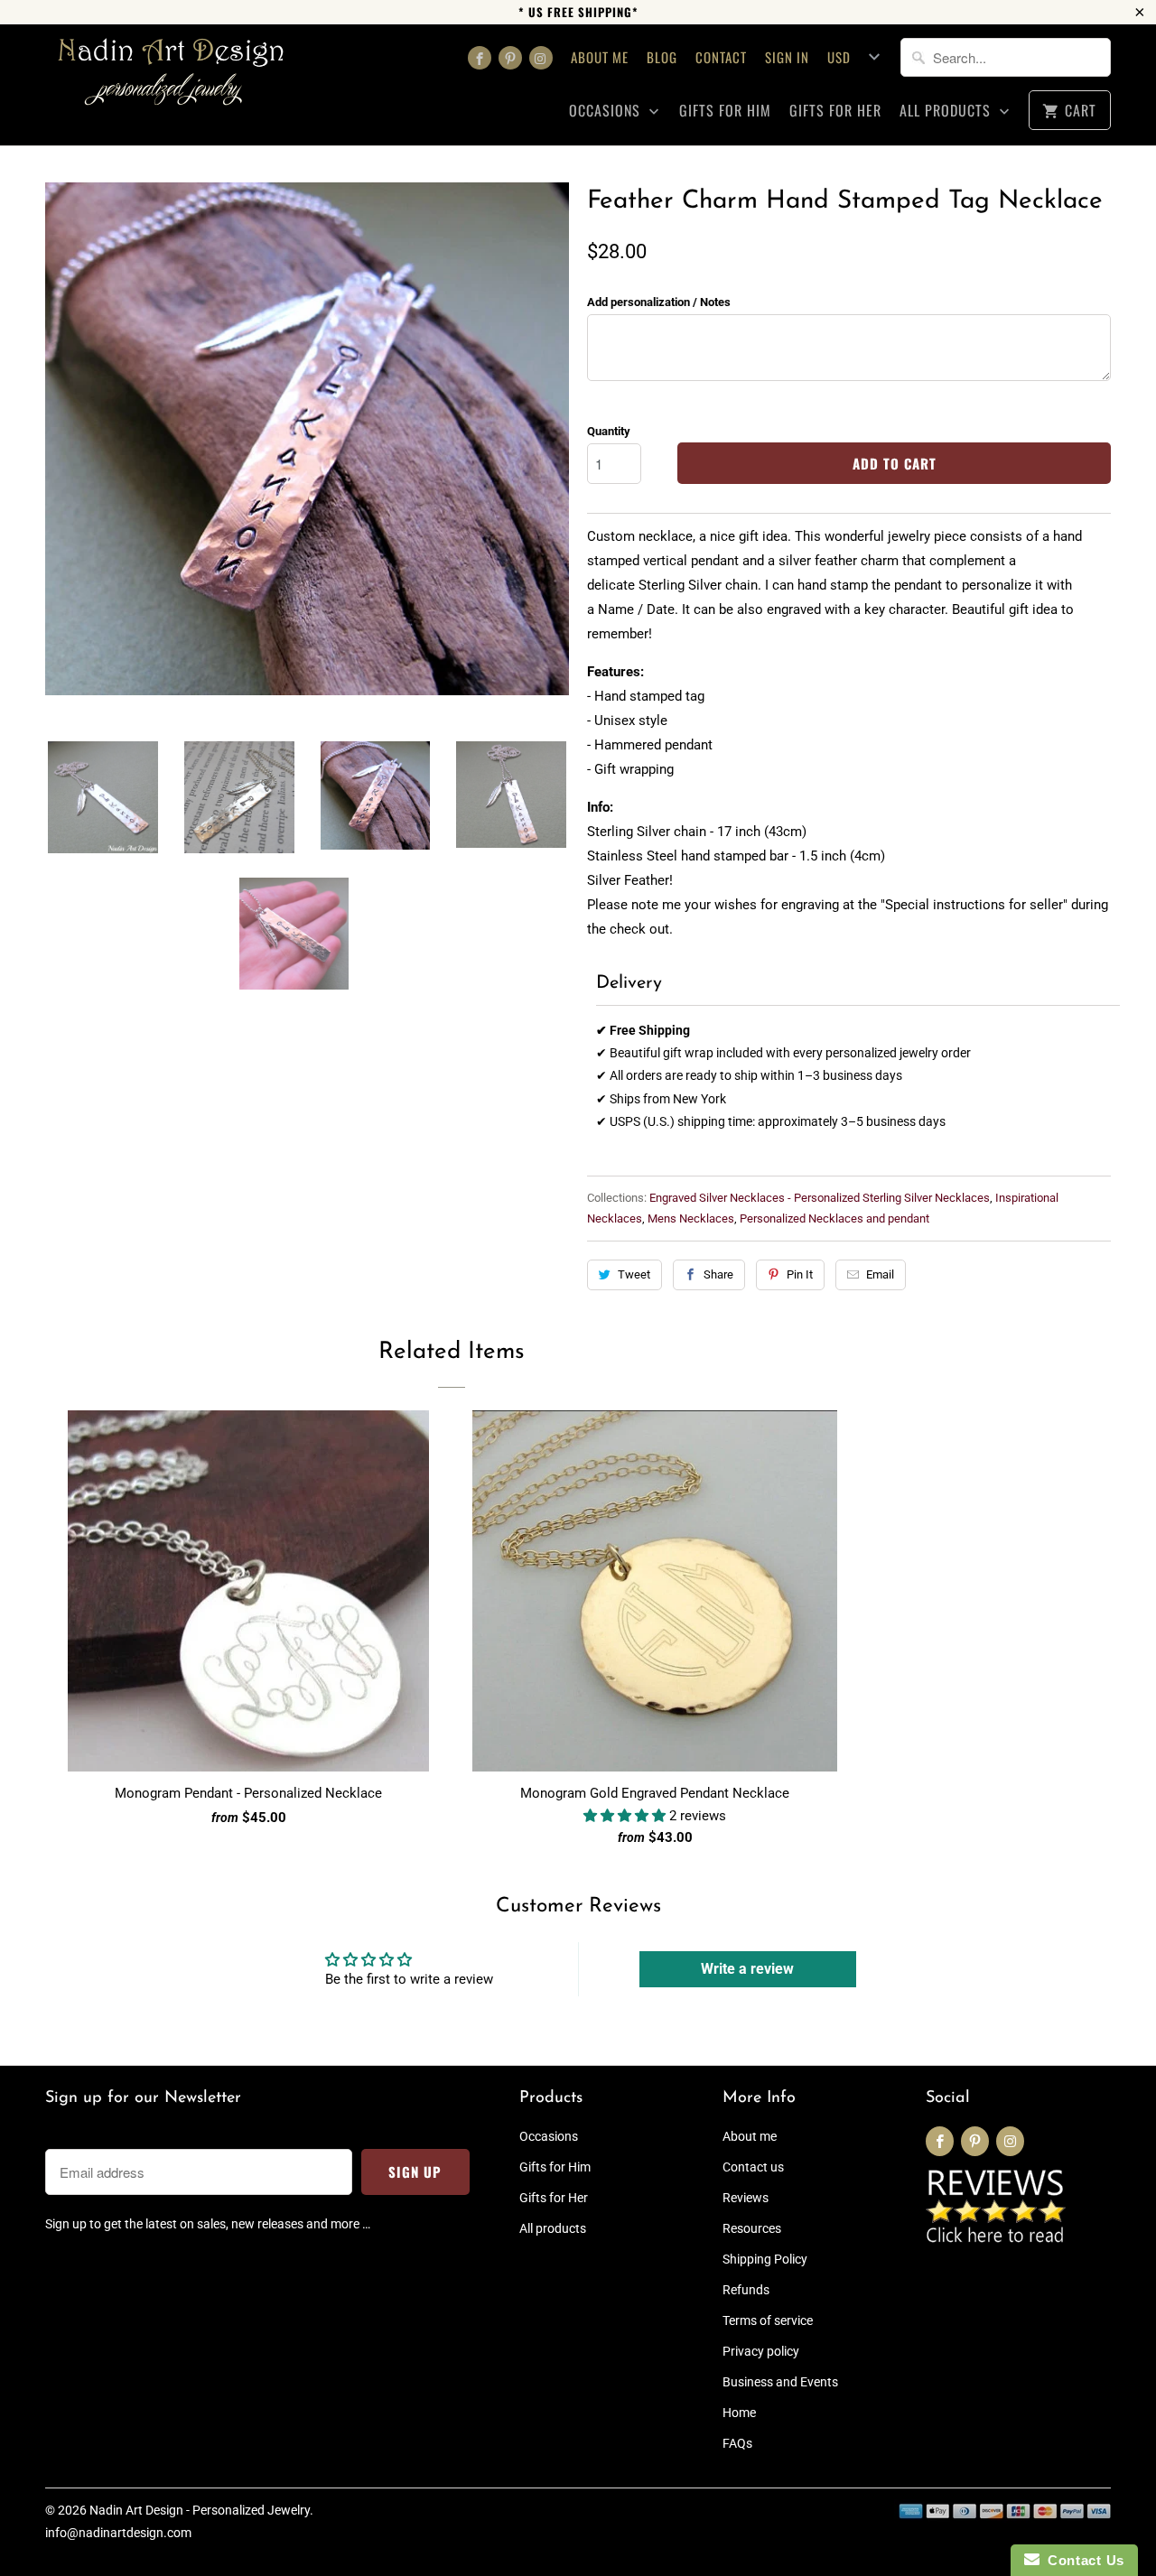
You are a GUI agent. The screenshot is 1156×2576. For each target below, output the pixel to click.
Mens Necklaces (691, 1218)
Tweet (634, 1274)
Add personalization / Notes (659, 302)
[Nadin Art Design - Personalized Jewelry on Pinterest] (510, 58)
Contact (721, 57)
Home (739, 2413)
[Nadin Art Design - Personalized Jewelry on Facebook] (480, 58)
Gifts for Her (835, 111)
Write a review (747, 1969)
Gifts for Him (725, 111)
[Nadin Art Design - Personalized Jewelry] (172, 78)
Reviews (746, 2198)
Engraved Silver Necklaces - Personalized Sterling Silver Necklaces (820, 1198)
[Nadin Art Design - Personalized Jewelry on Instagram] (541, 58)
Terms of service (768, 2320)
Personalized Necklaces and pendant (834, 1218)
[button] (626, 1816)
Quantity (609, 431)
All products (947, 111)
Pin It (800, 1274)
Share (718, 1274)
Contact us (753, 2167)
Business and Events (780, 2382)
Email (880, 1274)
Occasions (607, 111)
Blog (662, 57)
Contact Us (1082, 2560)
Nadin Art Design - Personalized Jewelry (200, 2510)
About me (600, 57)
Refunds (746, 2290)
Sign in (787, 57)
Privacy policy (761, 2351)
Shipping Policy (765, 2259)
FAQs (737, 2443)
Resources (752, 2228)
